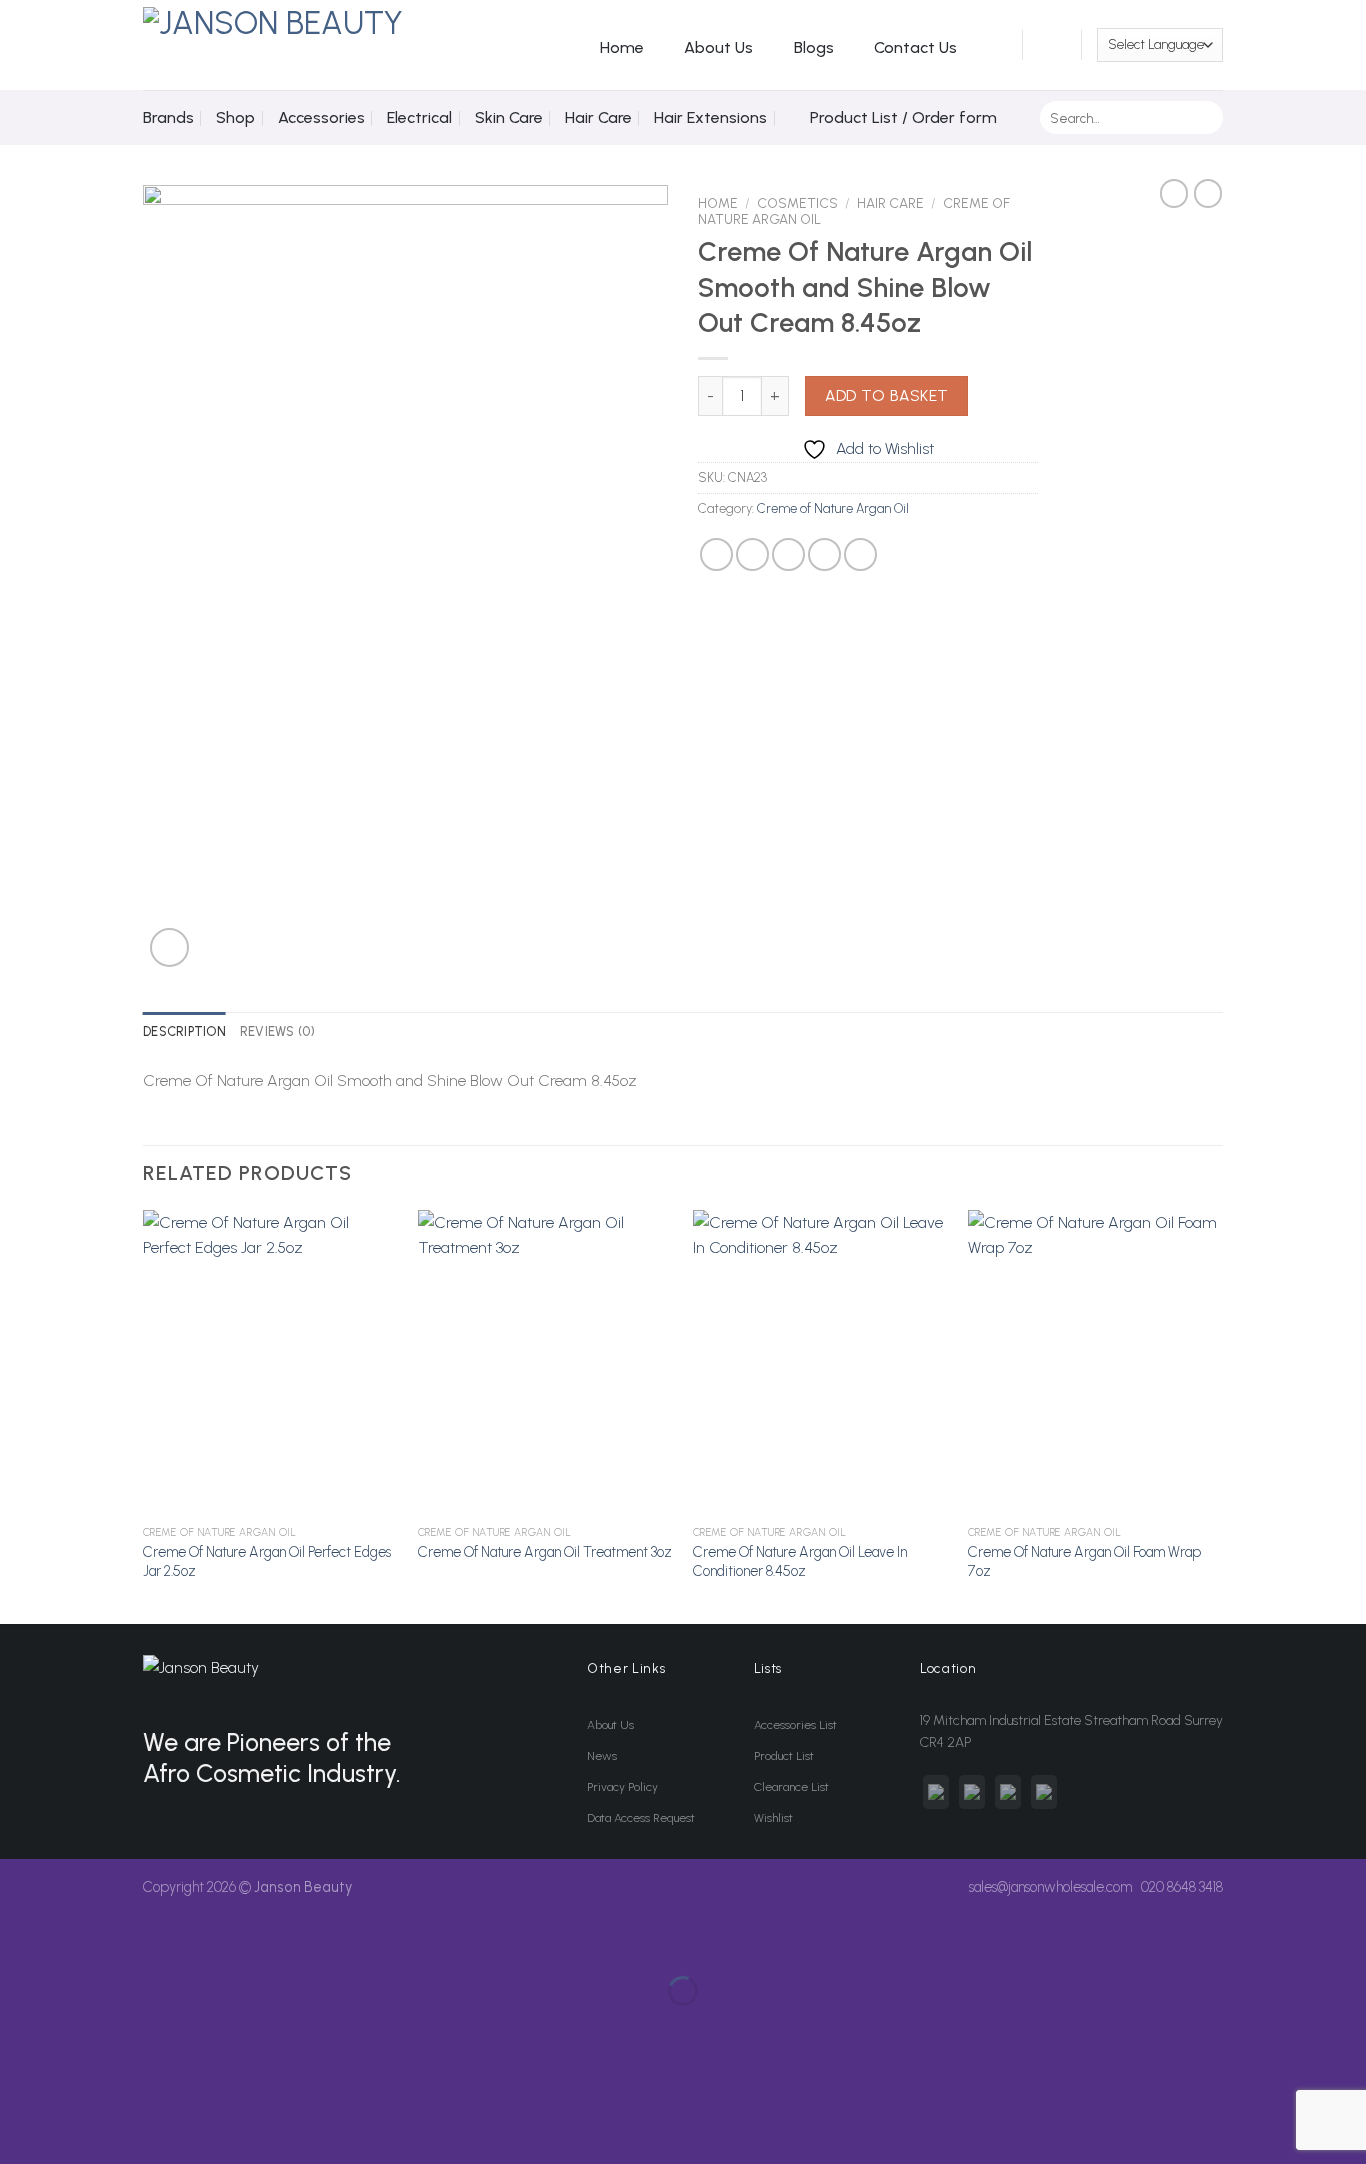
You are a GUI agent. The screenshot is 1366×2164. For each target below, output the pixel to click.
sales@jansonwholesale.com (1050, 1887)
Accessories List (795, 1725)
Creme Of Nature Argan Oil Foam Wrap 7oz (1084, 1561)
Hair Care (598, 117)
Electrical (419, 117)
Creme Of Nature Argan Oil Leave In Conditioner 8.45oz (800, 1561)
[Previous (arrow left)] (19, 2025)
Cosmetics (797, 203)
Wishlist (773, 1818)
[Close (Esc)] (19, 1941)
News (602, 1756)
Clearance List (791, 1787)
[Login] (996, 45)
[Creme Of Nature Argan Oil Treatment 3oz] (545, 1363)
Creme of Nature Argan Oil (833, 508)
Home (622, 47)
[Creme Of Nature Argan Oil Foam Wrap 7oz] (1095, 1363)
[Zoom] (169, 947)
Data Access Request (641, 1818)
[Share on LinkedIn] (860, 554)
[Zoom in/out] (78, 1941)
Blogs (814, 47)
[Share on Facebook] (716, 554)
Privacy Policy (622, 1787)
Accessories (321, 117)
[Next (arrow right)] (78, 2025)
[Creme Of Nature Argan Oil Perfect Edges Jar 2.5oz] (270, 1363)
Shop (235, 117)
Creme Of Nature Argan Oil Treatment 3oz (545, 1552)
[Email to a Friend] (788, 554)
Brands (168, 117)
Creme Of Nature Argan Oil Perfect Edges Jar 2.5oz (267, 1561)
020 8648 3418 (1182, 1887)
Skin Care (509, 117)
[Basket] (1052, 45)
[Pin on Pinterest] (824, 554)
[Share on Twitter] (752, 554)
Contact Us (915, 47)
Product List (784, 1756)
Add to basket (887, 395)
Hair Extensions (710, 117)
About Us (718, 47)
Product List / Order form (903, 117)
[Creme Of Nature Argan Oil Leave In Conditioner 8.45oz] (820, 1363)
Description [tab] (184, 1031)
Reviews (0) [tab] (278, 1031)
